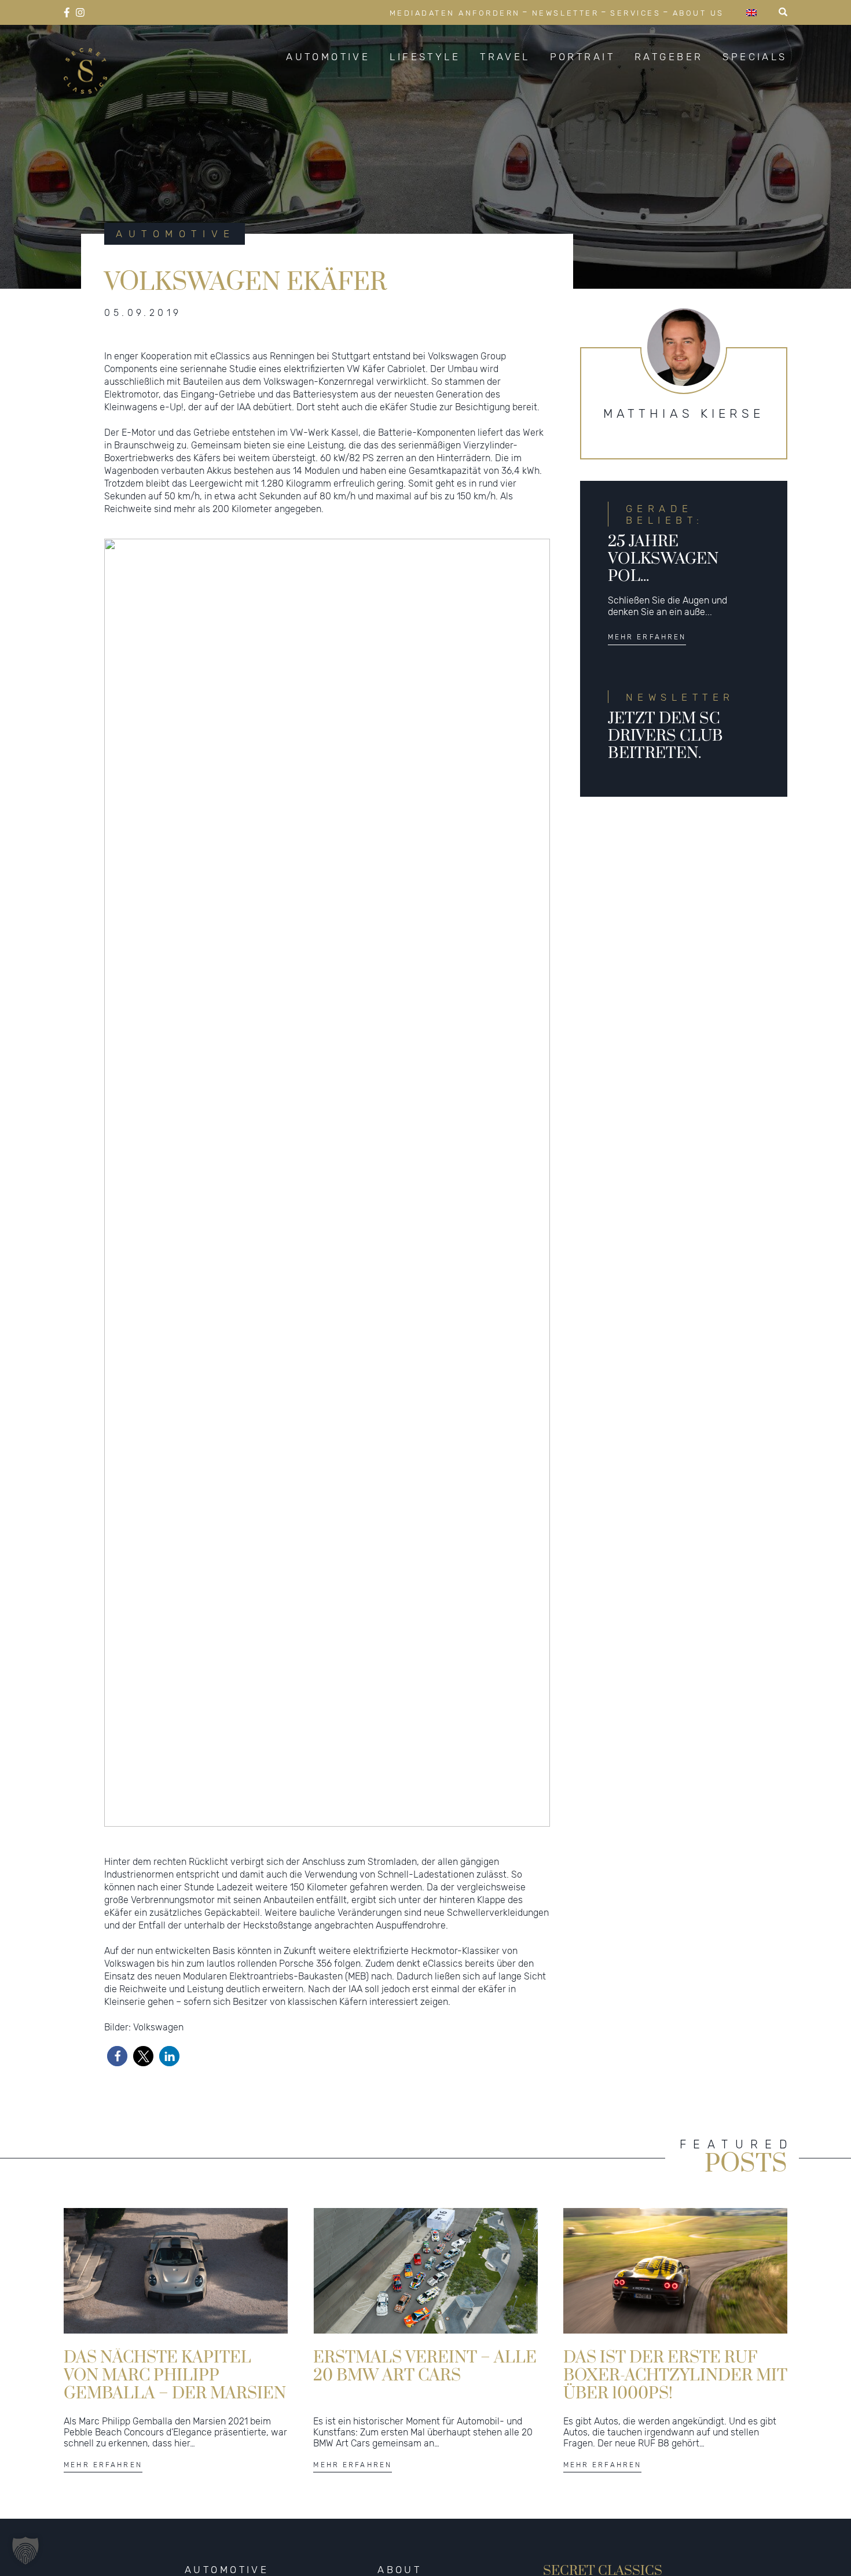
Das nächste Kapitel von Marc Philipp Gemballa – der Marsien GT (175, 2375)
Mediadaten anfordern (455, 13)
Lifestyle (425, 57)
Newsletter (565, 13)
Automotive (328, 57)
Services (635, 13)
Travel (505, 57)
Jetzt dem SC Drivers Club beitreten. (665, 736)
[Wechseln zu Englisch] (751, 12)
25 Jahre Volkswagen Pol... (663, 560)
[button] (117, 2056)
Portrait (582, 57)
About (399, 2570)
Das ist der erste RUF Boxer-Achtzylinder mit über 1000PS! (675, 2375)
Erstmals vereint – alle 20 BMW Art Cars (425, 2367)
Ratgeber (669, 57)
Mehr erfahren (647, 637)
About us (698, 13)
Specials (755, 57)
